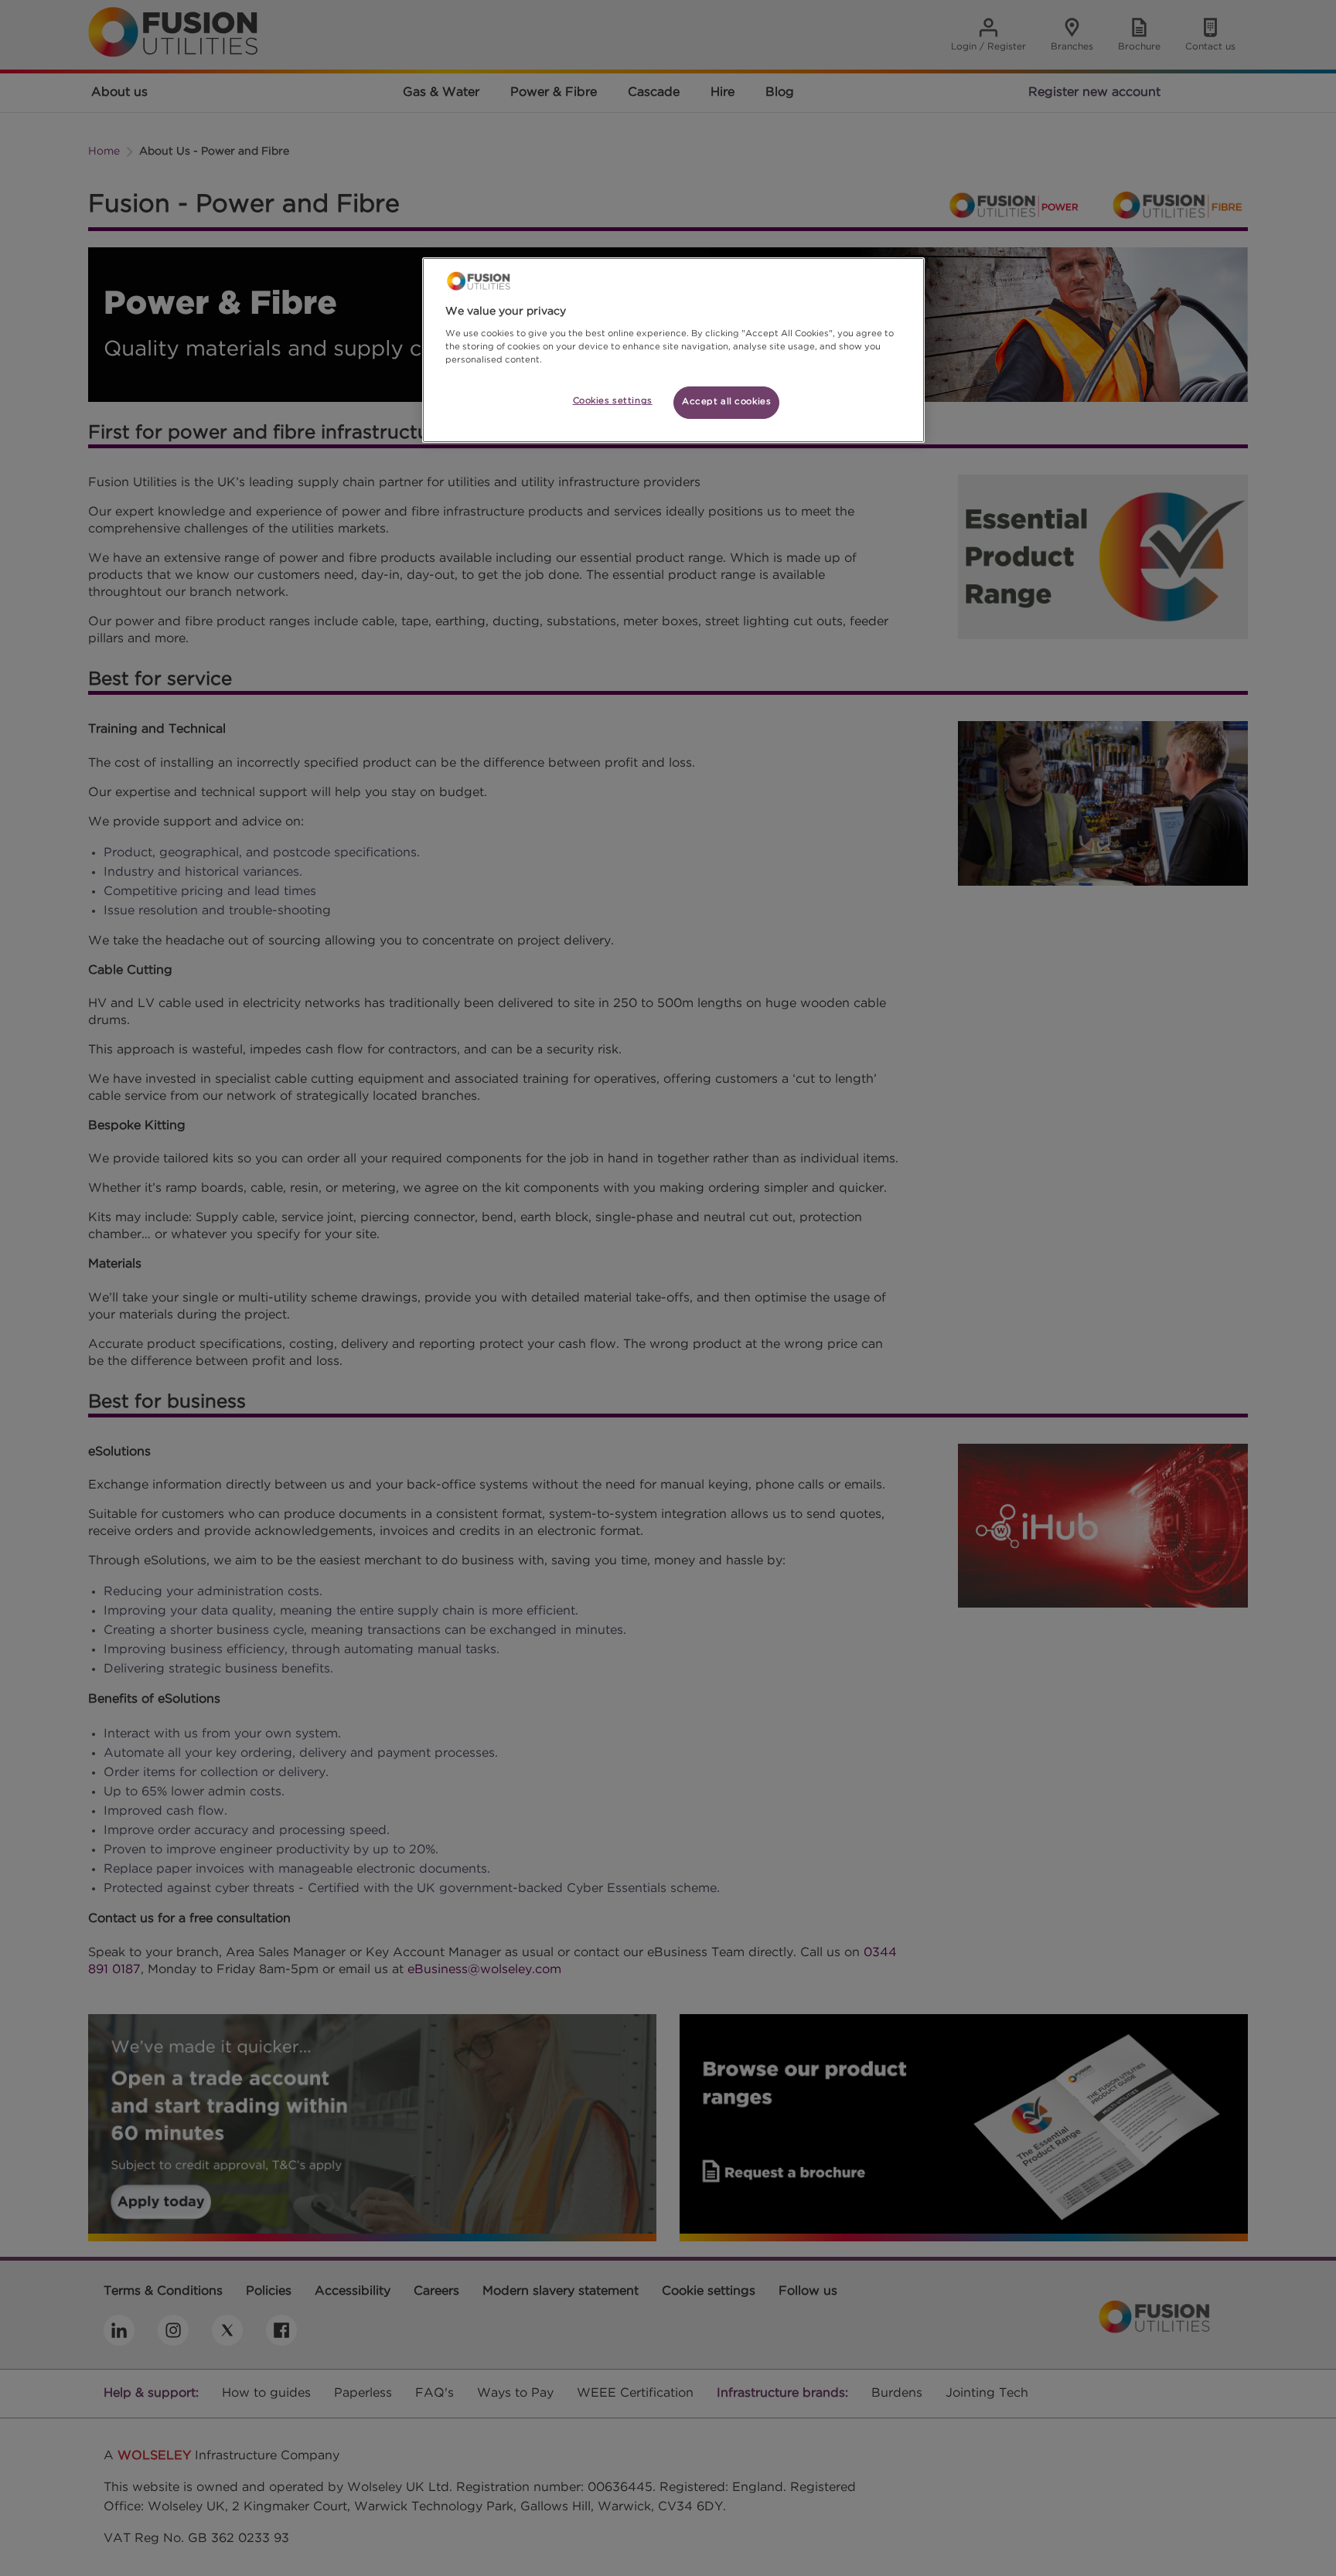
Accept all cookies (726, 402)
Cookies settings (613, 401)
